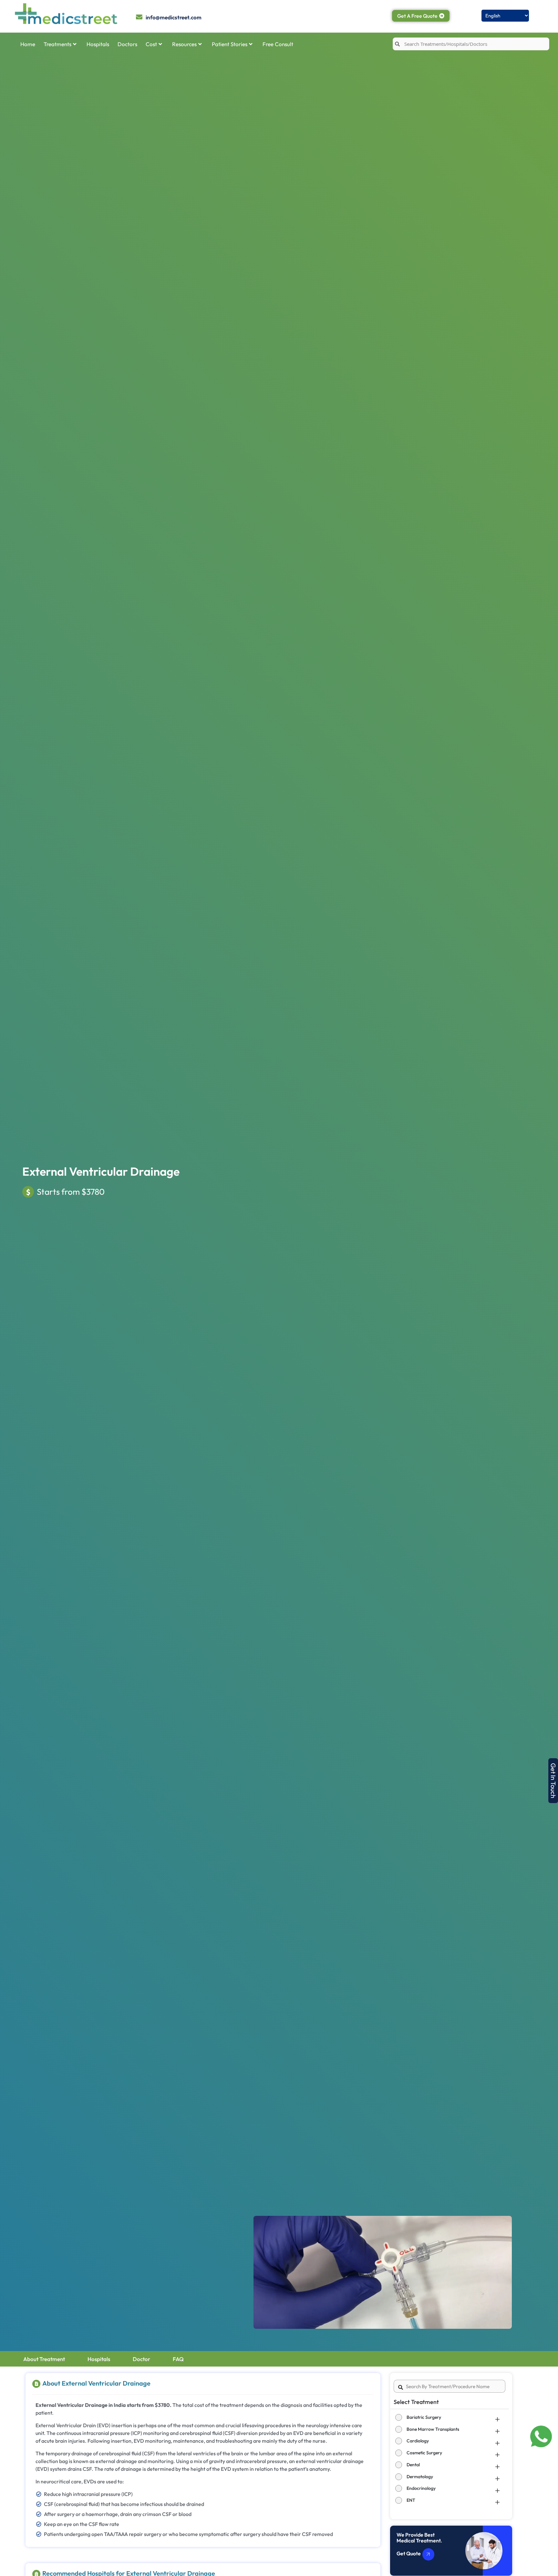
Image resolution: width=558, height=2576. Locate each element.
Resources (184, 44)
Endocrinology (421, 2488)
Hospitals (98, 44)
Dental (413, 2465)
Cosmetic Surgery (424, 2453)
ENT (411, 2500)
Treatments (57, 44)
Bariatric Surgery (424, 2417)
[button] (553, 1781)
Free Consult (278, 44)
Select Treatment (416, 2402)
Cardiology (418, 2441)
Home (28, 44)
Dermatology (420, 2477)
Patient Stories (230, 44)
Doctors (127, 44)
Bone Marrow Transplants (433, 2429)
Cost (151, 44)
